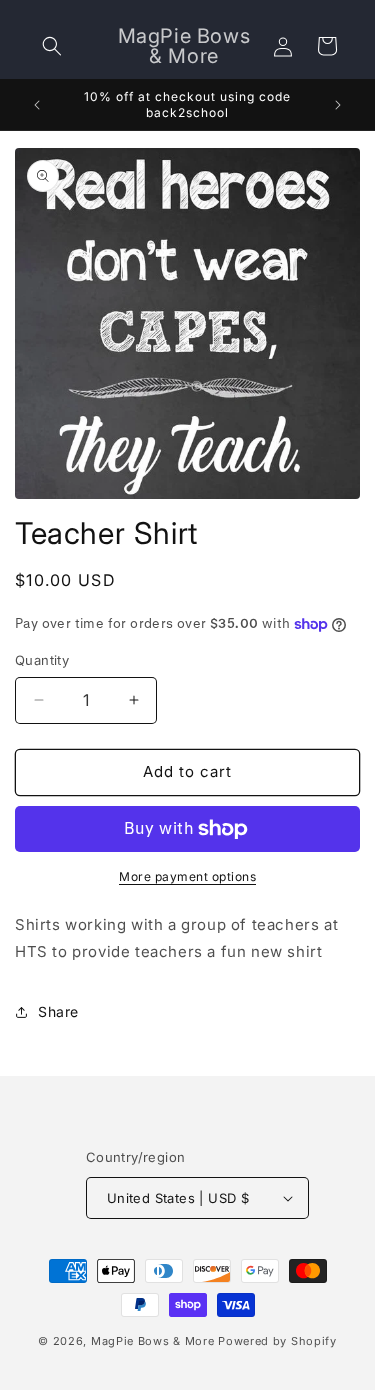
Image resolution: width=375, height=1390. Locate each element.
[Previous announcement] (37, 105)
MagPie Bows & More (153, 1341)
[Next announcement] (338, 105)
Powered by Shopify (277, 1341)
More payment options (187, 876)
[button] (52, 46)
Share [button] (58, 1011)
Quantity (42, 660)
